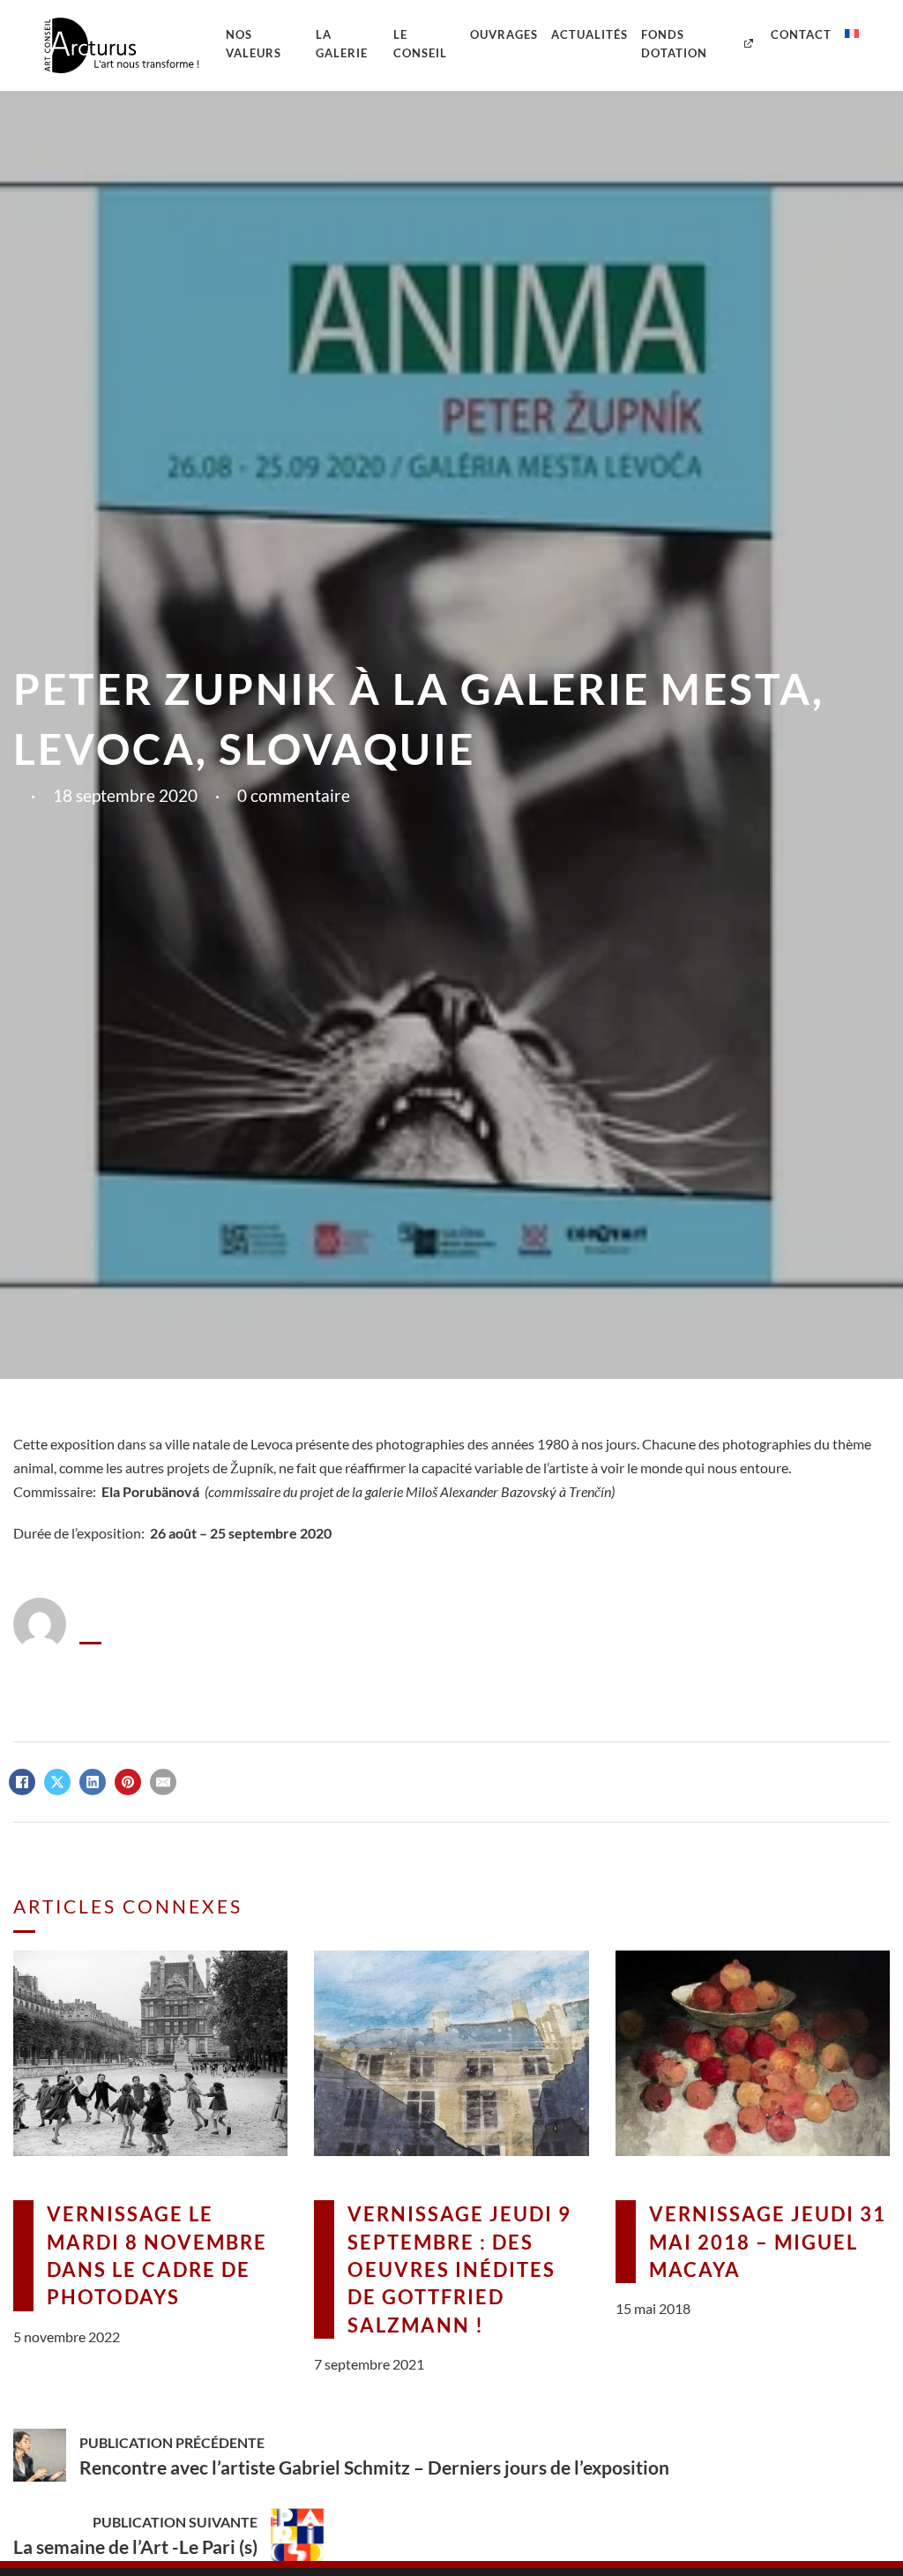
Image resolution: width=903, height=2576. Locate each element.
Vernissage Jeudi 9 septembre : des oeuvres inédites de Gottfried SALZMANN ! (459, 2269)
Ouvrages (504, 34)
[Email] (163, 1782)
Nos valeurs (254, 44)
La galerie (342, 44)
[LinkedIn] (93, 1782)
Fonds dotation (674, 44)
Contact (801, 34)
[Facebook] (22, 1782)
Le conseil (420, 44)
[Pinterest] (128, 1782)
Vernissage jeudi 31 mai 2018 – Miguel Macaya (768, 2242)
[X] (57, 1782)
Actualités (590, 34)
